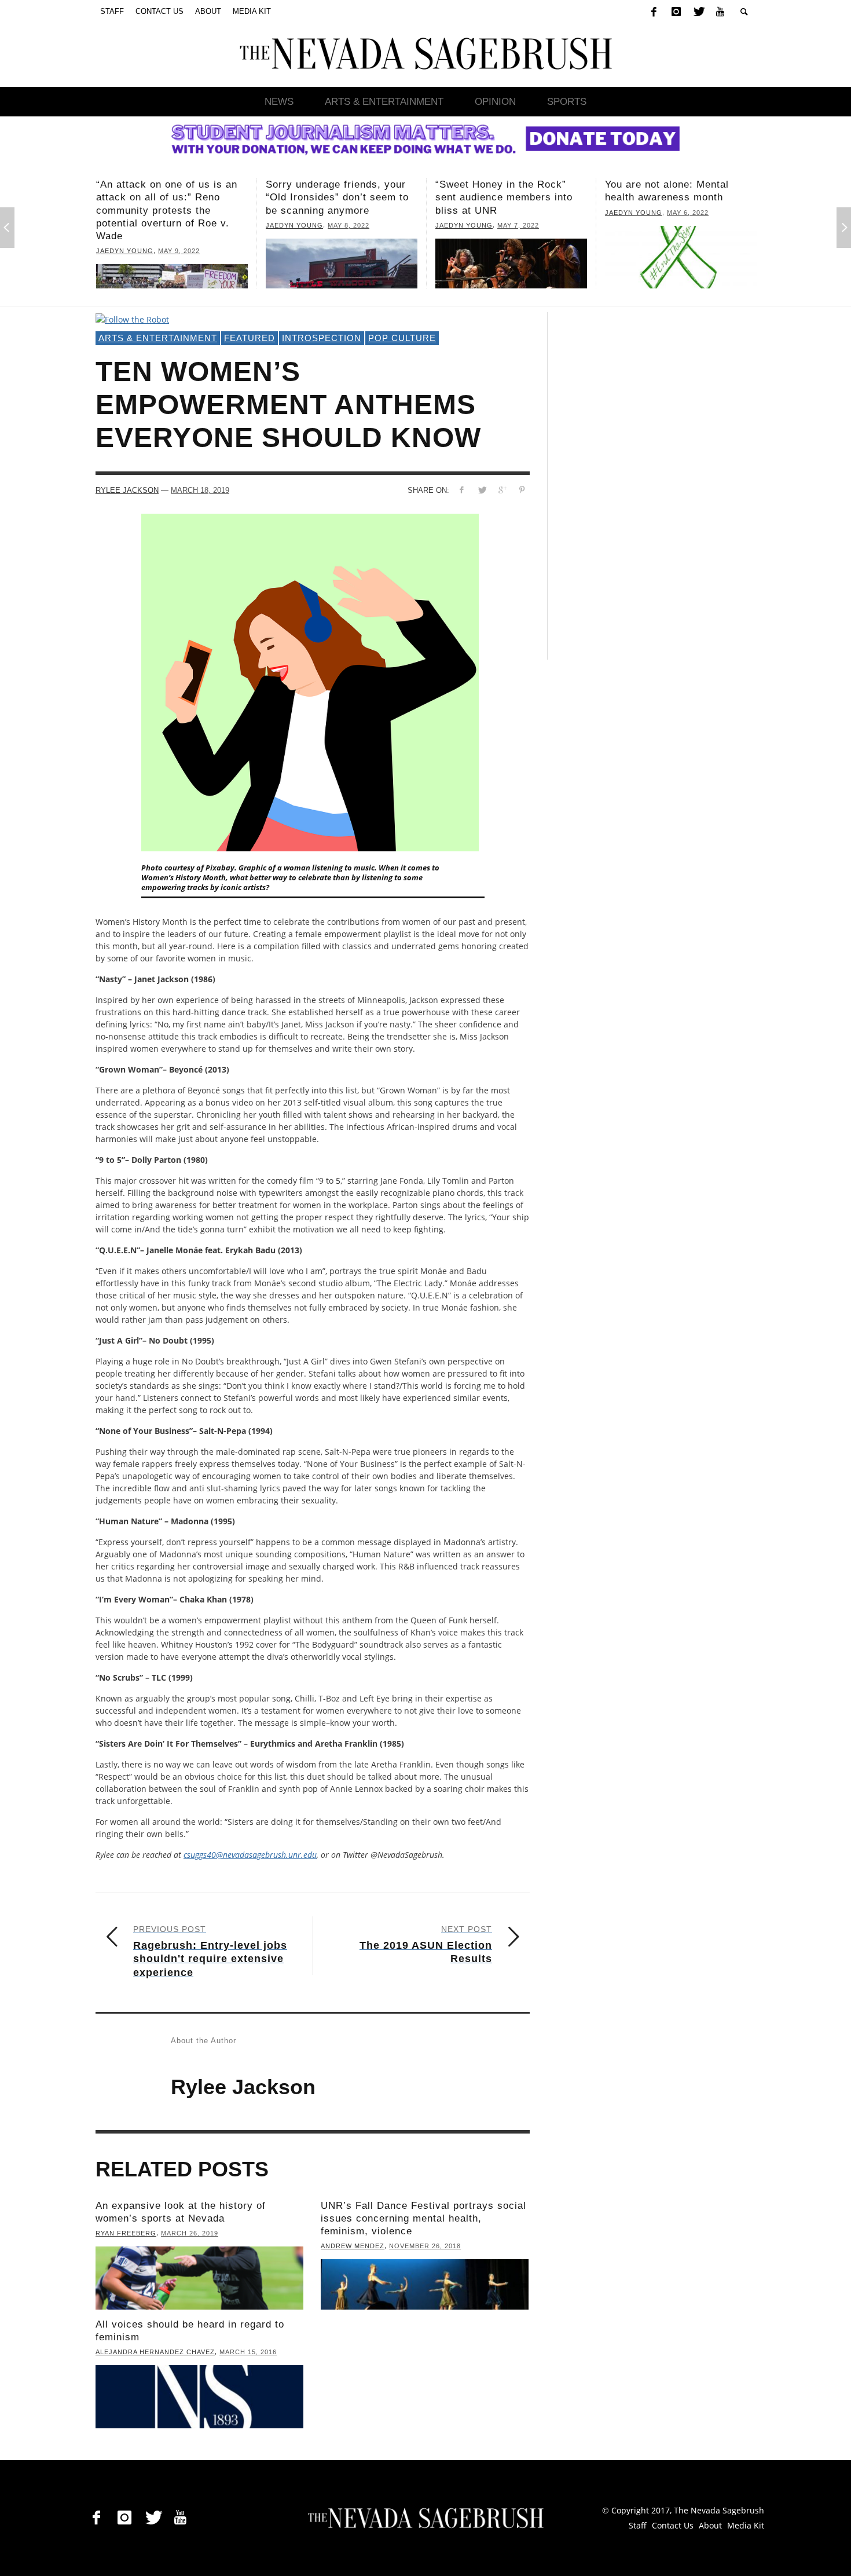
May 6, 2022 (518, 213)
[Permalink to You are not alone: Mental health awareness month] (511, 257)
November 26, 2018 (425, 2246)
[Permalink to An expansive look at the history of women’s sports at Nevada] (199, 2278)
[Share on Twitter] (482, 490)
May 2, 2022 (703, 213)
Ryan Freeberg (126, 2233)
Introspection (322, 338)
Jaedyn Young (125, 225)
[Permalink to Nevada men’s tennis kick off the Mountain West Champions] (681, 257)
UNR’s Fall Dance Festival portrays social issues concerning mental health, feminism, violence (423, 2218)
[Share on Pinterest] (522, 490)
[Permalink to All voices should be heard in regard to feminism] (199, 2397)
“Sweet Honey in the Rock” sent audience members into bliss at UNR (334, 197)
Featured (250, 338)
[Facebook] (654, 12)
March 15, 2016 (248, 2352)
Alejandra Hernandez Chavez (155, 2352)
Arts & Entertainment (158, 338)
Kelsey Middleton (641, 213)
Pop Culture (402, 338)
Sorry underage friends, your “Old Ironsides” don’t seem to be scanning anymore (168, 197)
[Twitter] (698, 12)
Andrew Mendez (353, 2246)
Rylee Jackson (127, 490)
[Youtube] (720, 12)
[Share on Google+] (502, 490)
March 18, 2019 (200, 490)
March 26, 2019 (190, 2233)
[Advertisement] (652, 486)
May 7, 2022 (349, 225)
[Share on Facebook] (462, 490)
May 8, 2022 (179, 225)
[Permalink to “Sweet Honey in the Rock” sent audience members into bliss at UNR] (342, 264)
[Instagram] (676, 12)
